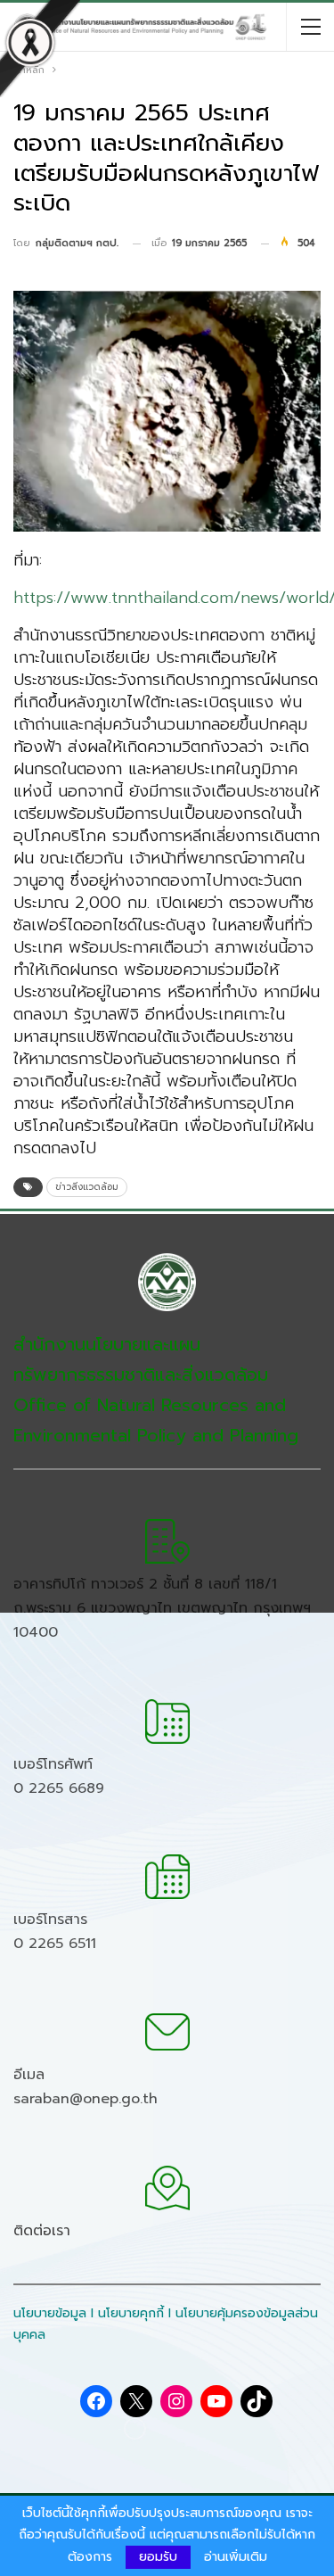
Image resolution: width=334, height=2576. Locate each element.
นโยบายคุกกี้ (131, 2313)
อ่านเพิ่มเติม (236, 2557)
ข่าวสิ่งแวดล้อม (87, 1187)
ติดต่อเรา (42, 2231)
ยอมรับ (158, 2557)
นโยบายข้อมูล (50, 2313)
